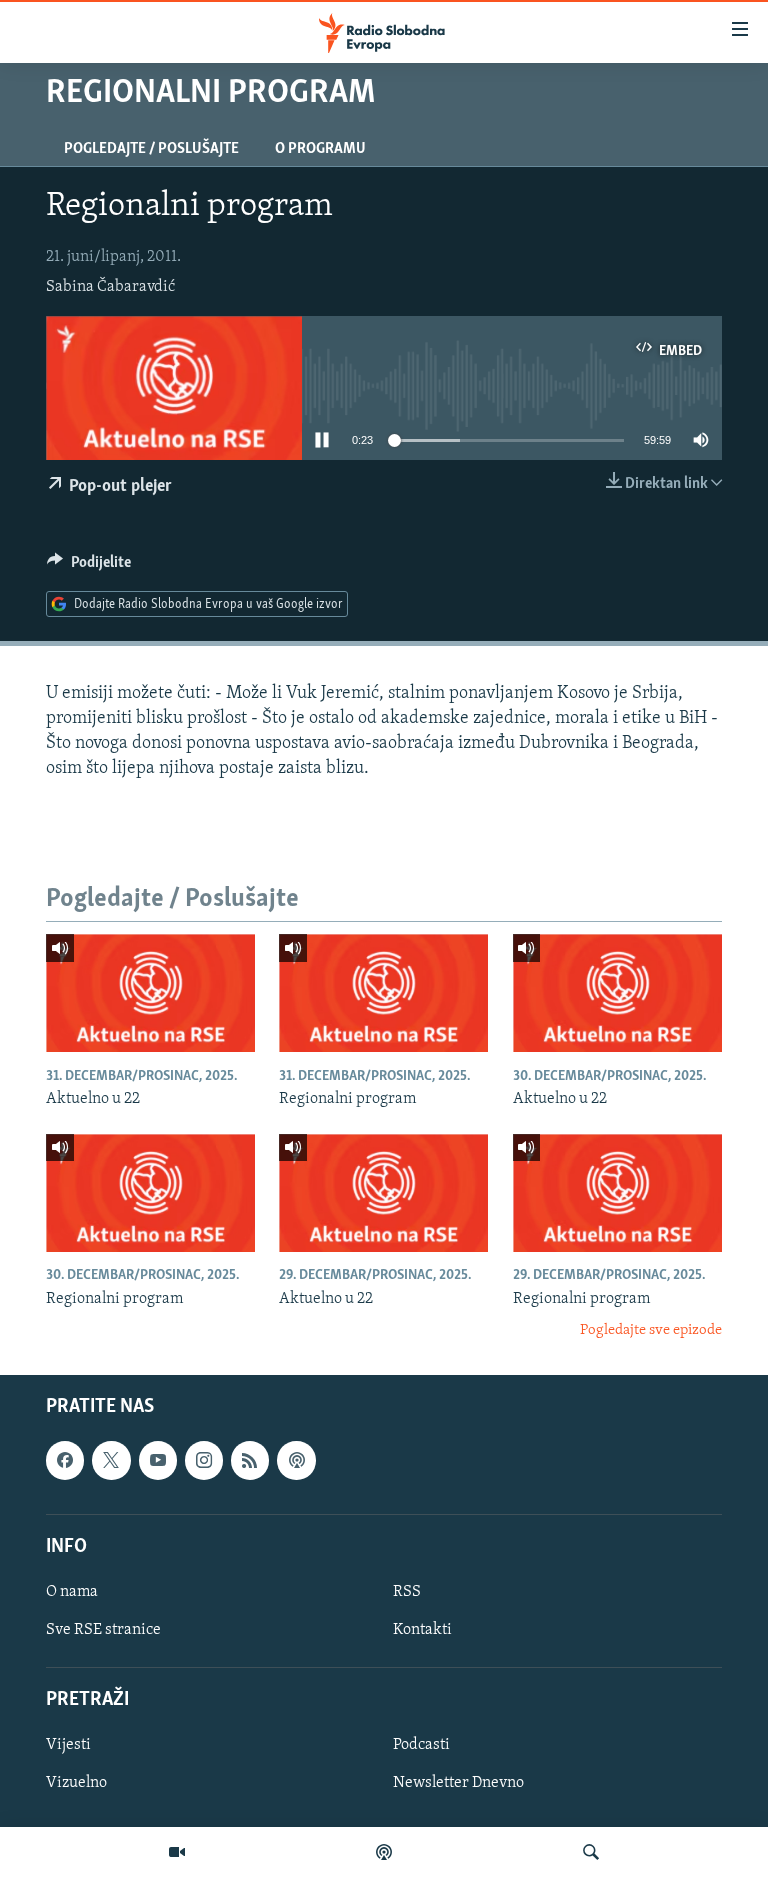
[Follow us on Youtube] (158, 1461)
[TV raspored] (296, 1461)
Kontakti (422, 1630)
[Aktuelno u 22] (150, 993)
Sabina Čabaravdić (110, 287)
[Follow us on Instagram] (204, 1461)
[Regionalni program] (383, 993)
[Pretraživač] (591, 1852)
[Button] (89, 567)
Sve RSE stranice (103, 1630)
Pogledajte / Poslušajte (151, 149)
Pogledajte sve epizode (651, 1330)
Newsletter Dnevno (458, 1784)
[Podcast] (384, 1852)
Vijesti (68, 1746)
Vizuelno (76, 1784)
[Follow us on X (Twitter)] (111, 1461)
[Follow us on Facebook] (65, 1461)
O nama (72, 1592)
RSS (407, 1592)
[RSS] (250, 1461)
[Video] (177, 1852)
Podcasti (421, 1746)
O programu (320, 149)
